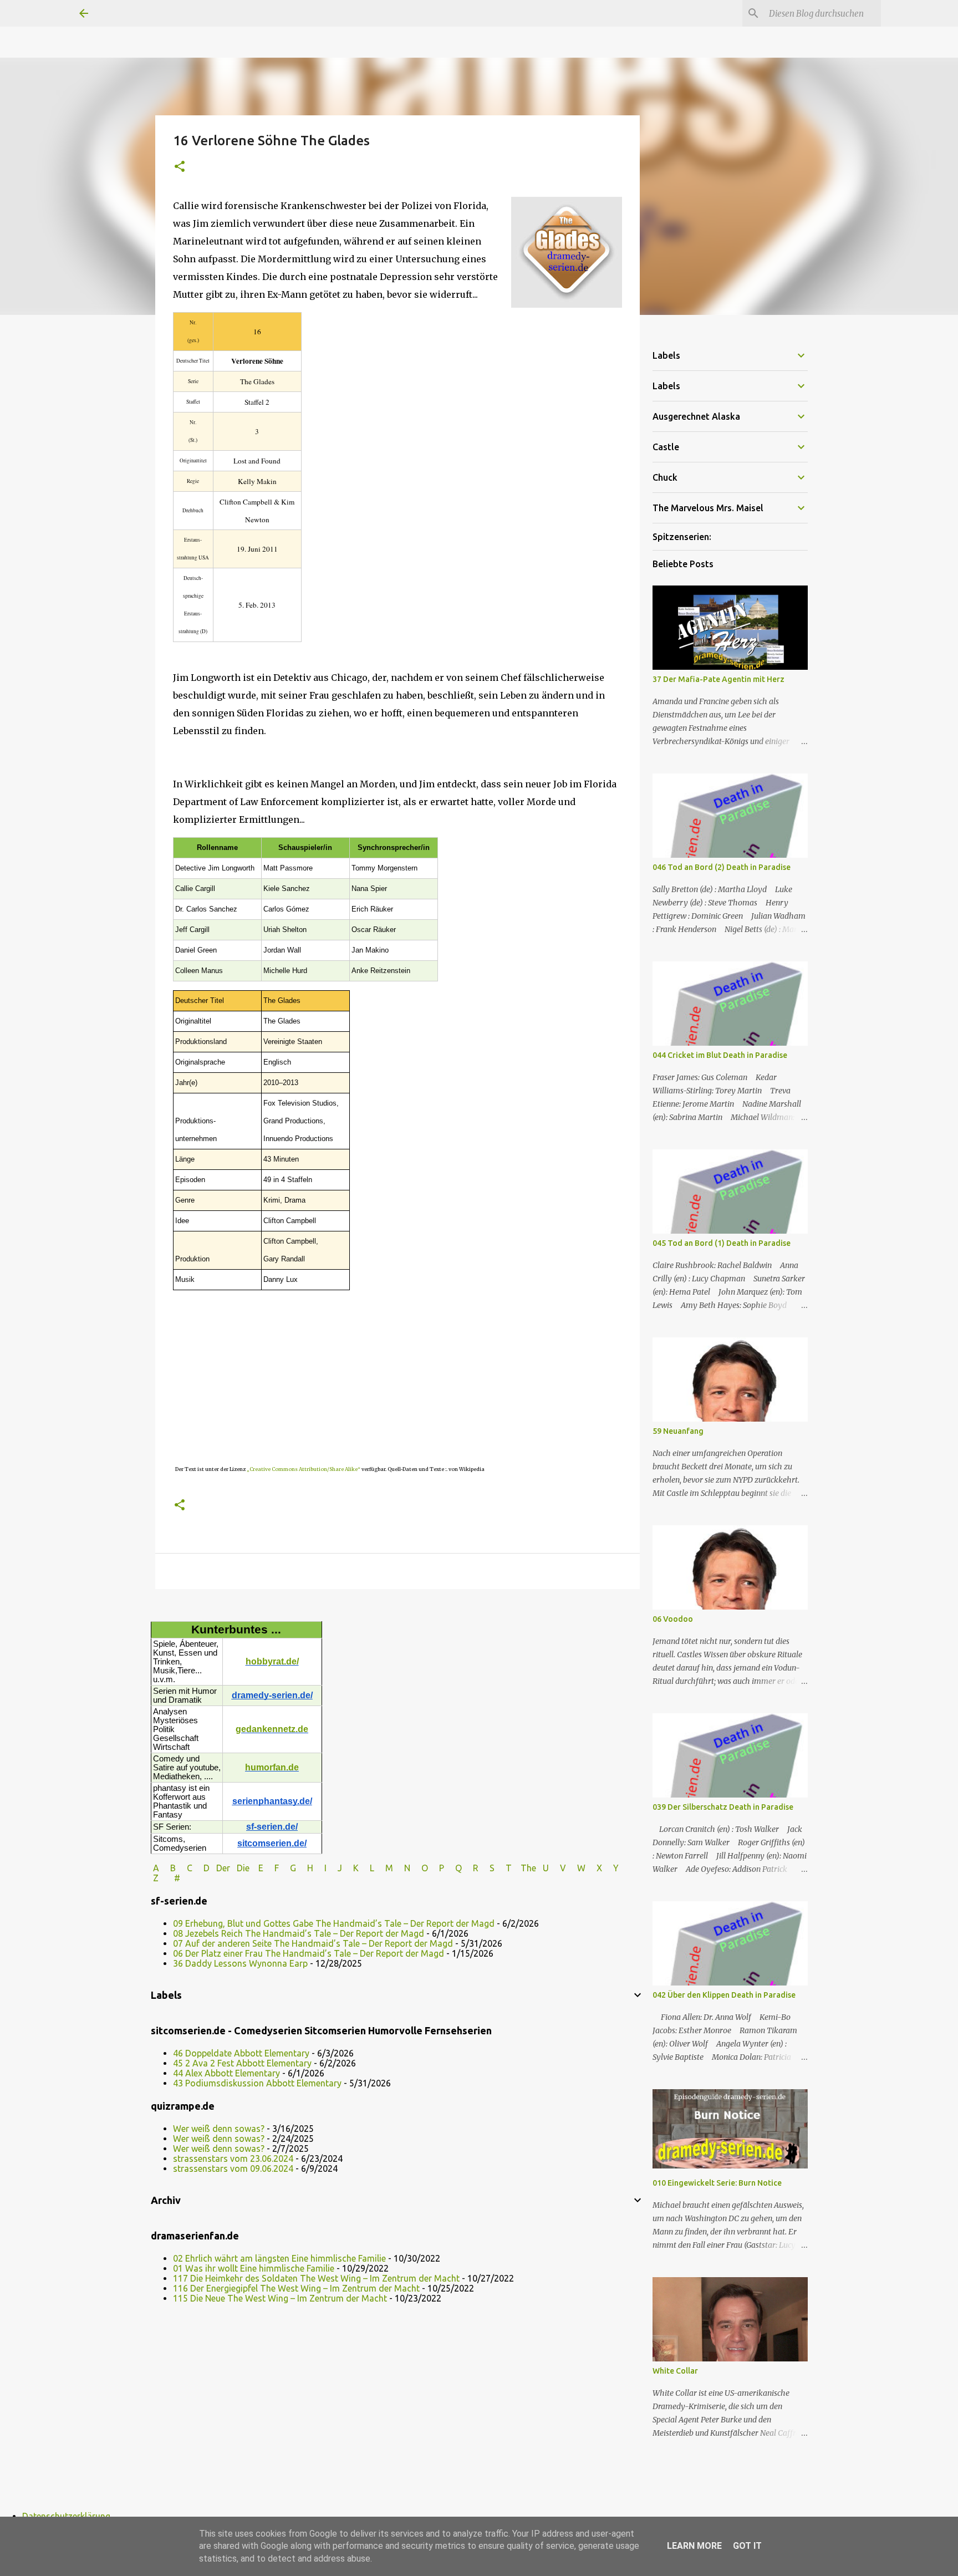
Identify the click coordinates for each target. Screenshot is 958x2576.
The (528, 1868)
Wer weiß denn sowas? (219, 2129)
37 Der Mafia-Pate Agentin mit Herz (718, 679)
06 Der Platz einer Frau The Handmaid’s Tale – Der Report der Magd (309, 1953)
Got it (747, 2546)
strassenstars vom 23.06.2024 (233, 2158)
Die (243, 1868)
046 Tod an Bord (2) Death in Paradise (722, 867)
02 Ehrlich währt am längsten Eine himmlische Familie (279, 2258)
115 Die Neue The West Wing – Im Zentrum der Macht (280, 2298)
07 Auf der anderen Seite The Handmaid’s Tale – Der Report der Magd (313, 1943)
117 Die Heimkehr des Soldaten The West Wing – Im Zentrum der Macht (316, 2278)
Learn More (694, 2546)
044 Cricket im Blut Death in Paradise (720, 1055)
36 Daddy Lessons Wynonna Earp (240, 1963)
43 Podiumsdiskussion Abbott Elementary (257, 2083)
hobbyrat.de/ (272, 1661)
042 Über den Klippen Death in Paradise (724, 1995)
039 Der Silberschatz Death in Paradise (723, 1807)
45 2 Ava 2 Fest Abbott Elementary (242, 2063)
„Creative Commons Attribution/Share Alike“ (304, 1469)
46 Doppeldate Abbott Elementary (241, 2053)
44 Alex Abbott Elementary (226, 2073)
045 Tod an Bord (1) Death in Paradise (722, 1243)
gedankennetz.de (272, 1729)
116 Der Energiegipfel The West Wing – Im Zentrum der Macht (296, 2288)
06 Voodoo (673, 1619)
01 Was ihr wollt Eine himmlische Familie (254, 2268)
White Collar (675, 2371)
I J (334, 1868)
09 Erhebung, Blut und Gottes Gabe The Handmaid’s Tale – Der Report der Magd (334, 1923)
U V (556, 1868)
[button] (180, 167)
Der (223, 1868)
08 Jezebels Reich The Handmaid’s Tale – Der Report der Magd (299, 1933)
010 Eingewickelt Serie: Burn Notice (717, 2183)
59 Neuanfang (678, 1431)
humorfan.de (272, 1767)
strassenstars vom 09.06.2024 (233, 2168)
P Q (452, 1868)
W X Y (599, 1868)
